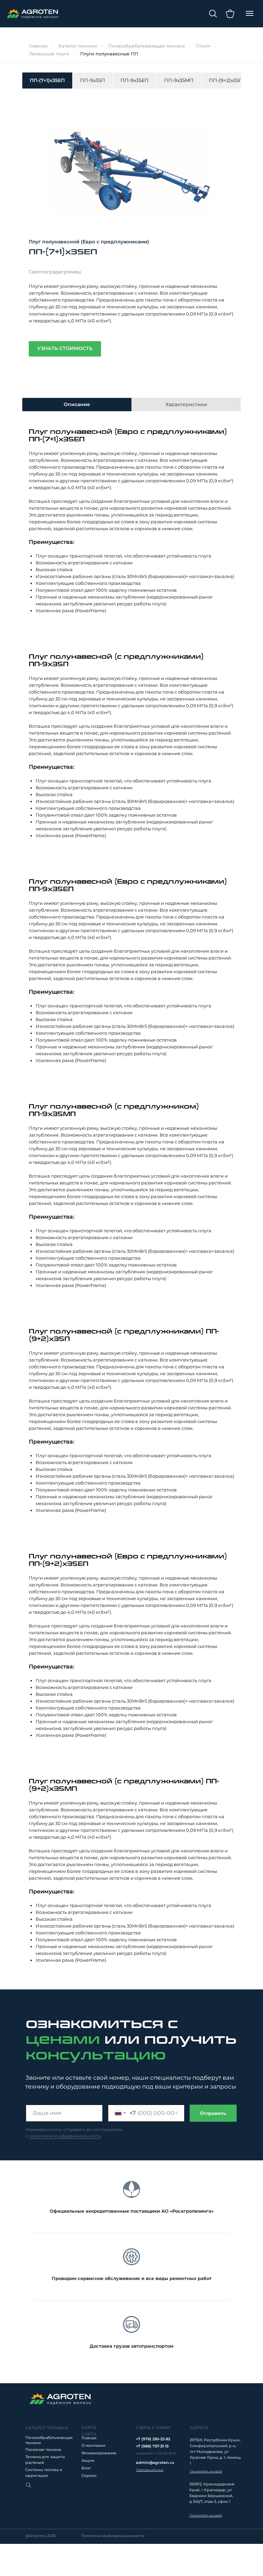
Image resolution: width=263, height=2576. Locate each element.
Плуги (203, 46)
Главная (38, 46)
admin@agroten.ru (155, 2463)
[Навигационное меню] (250, 13)
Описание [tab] (77, 404)
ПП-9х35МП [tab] (179, 80)
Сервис (89, 2476)
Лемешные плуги (49, 54)
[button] (150, 2470)
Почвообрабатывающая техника (147, 46)
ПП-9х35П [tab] (93, 80)
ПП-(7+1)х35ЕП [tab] (47, 80)
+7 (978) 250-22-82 (153, 2439)
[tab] (226, 80)
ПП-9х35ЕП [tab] (135, 80)
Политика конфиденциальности (113, 2536)
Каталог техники (78, 46)
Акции (88, 2460)
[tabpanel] (131, 230)
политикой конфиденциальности (65, 2136)
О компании (93, 2445)
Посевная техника (43, 2450)
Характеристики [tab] (186, 404)
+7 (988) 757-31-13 (152, 2446)
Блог (86, 2468)
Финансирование (99, 2453)
